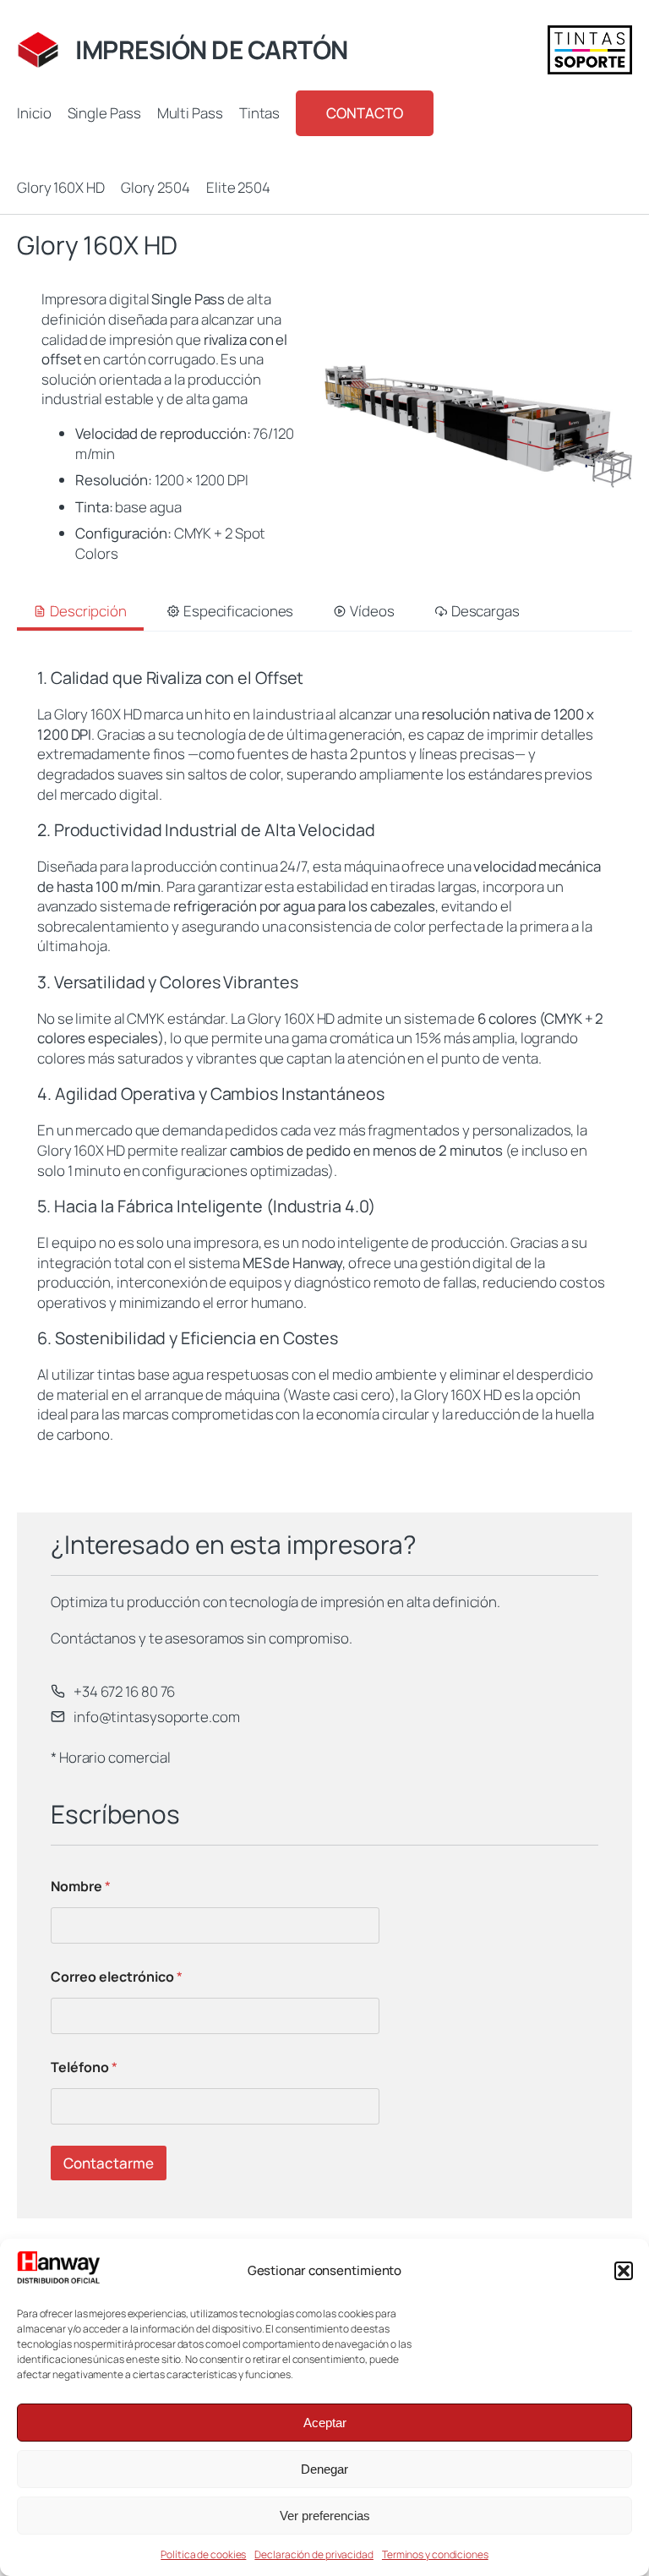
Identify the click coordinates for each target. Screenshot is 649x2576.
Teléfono (84, 2067)
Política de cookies (203, 2554)
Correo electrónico (117, 1977)
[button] (624, 2271)
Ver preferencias (325, 2516)
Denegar (324, 2469)
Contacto (364, 113)
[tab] (80, 613)
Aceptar (325, 2423)
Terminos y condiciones (435, 2554)
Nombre (81, 1887)
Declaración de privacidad (314, 2554)
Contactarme (109, 2163)
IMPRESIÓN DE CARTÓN (212, 49)
